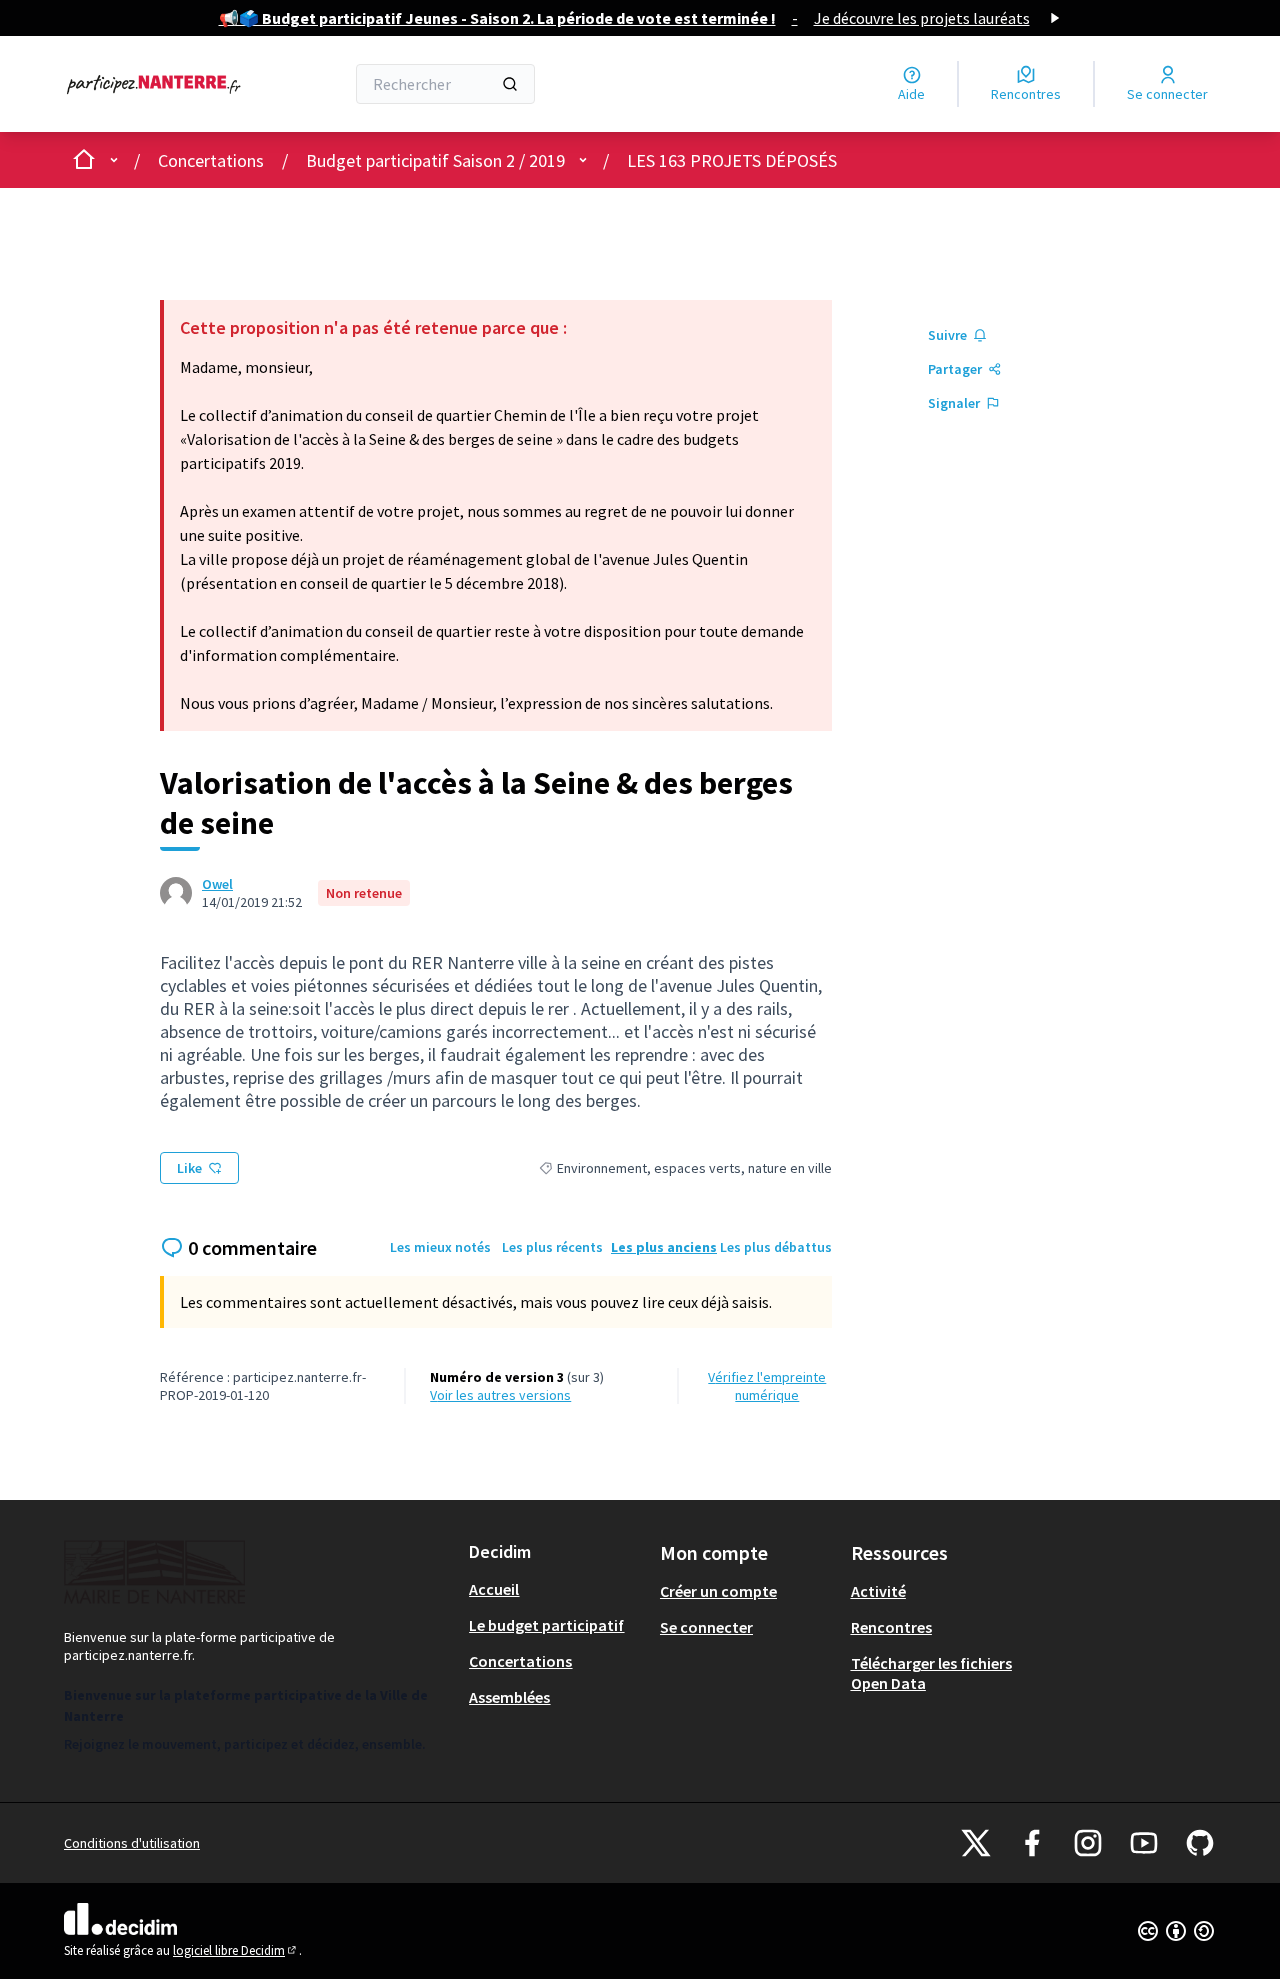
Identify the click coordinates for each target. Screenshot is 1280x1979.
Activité (878, 1591)
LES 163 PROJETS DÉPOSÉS (732, 160)
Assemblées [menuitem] (509, 1697)
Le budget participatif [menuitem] (546, 1625)
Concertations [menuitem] (520, 1661)
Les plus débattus (776, 1247)
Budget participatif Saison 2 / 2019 (435, 160)
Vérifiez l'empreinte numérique (767, 1386)
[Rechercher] (510, 84)
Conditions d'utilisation (132, 1843)
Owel (217, 884)
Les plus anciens (664, 1247)
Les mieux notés (440, 1247)
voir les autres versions (500, 1395)
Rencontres (891, 1627)
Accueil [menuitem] (494, 1589)
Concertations (211, 160)
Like (189, 1168)
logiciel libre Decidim (236, 1950)
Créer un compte (718, 1591)
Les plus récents (552, 1247)
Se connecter (706, 1627)
